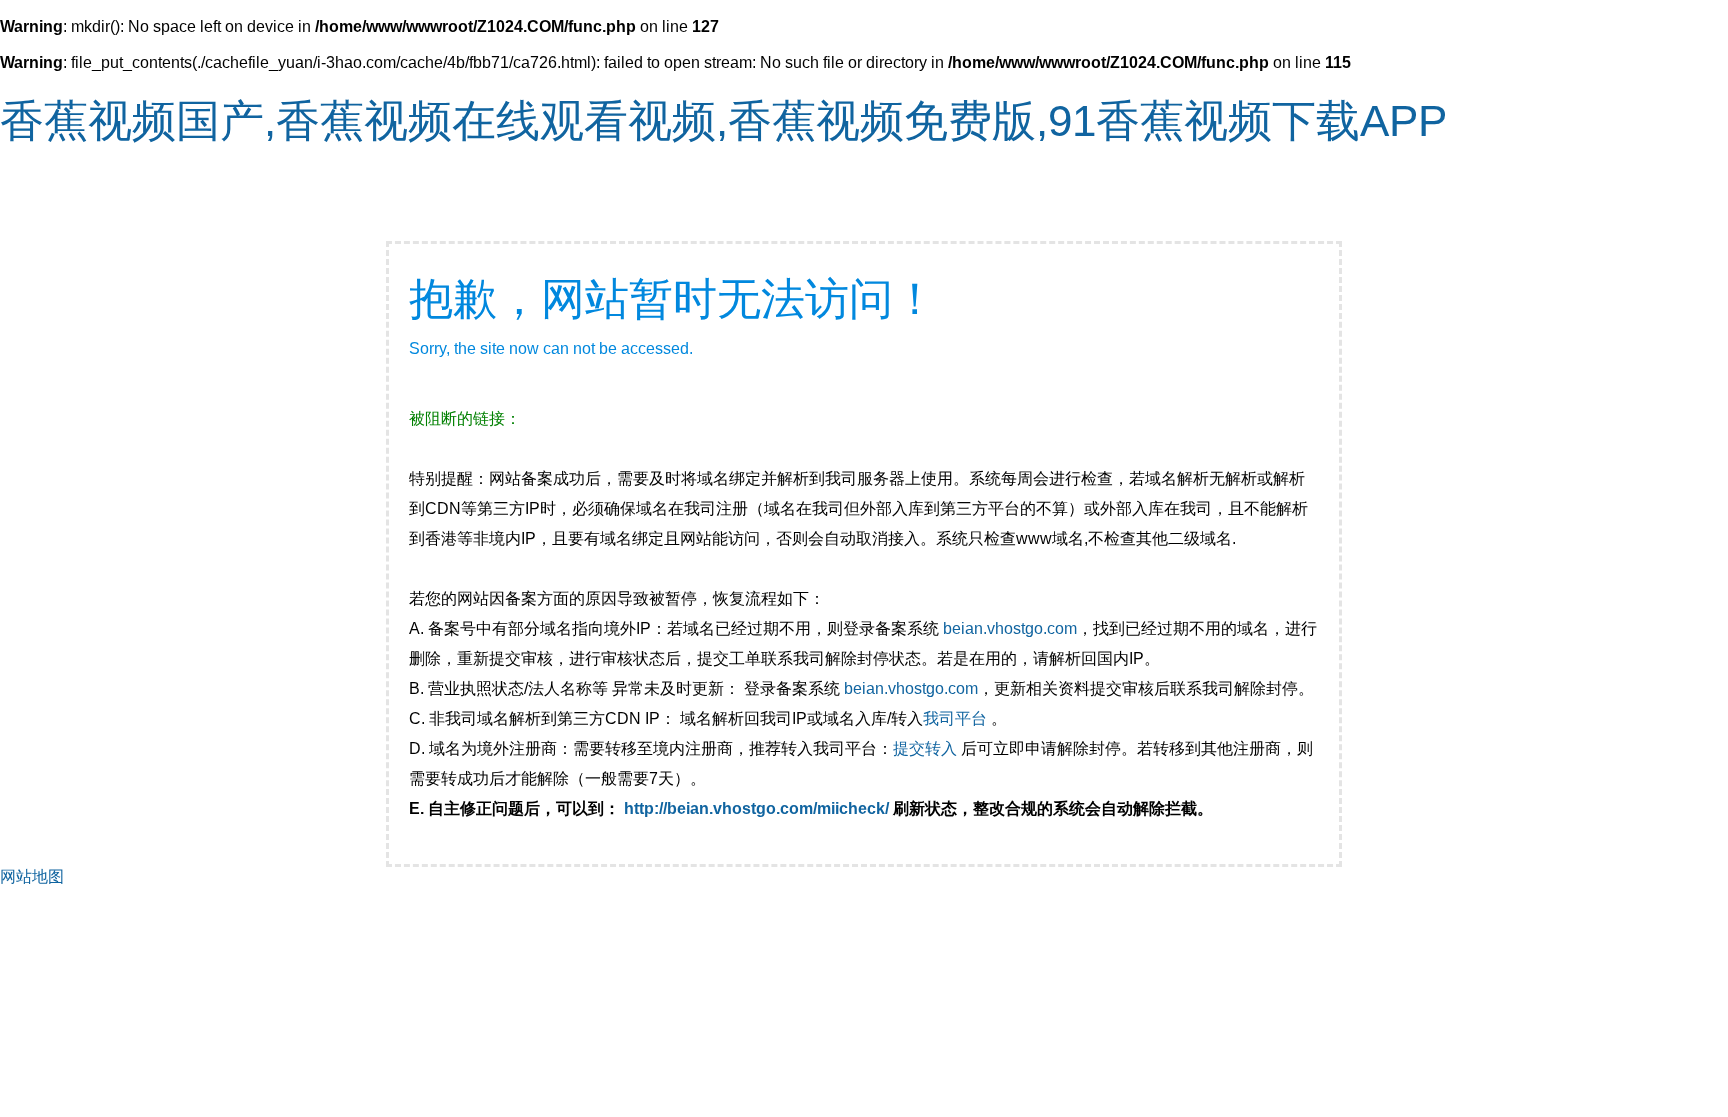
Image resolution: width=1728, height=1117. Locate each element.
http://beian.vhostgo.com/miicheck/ (756, 808)
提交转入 (925, 748)
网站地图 (32, 876)
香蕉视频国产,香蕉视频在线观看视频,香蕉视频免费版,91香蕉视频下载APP (723, 120)
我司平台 (957, 718)
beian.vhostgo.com (1010, 628)
